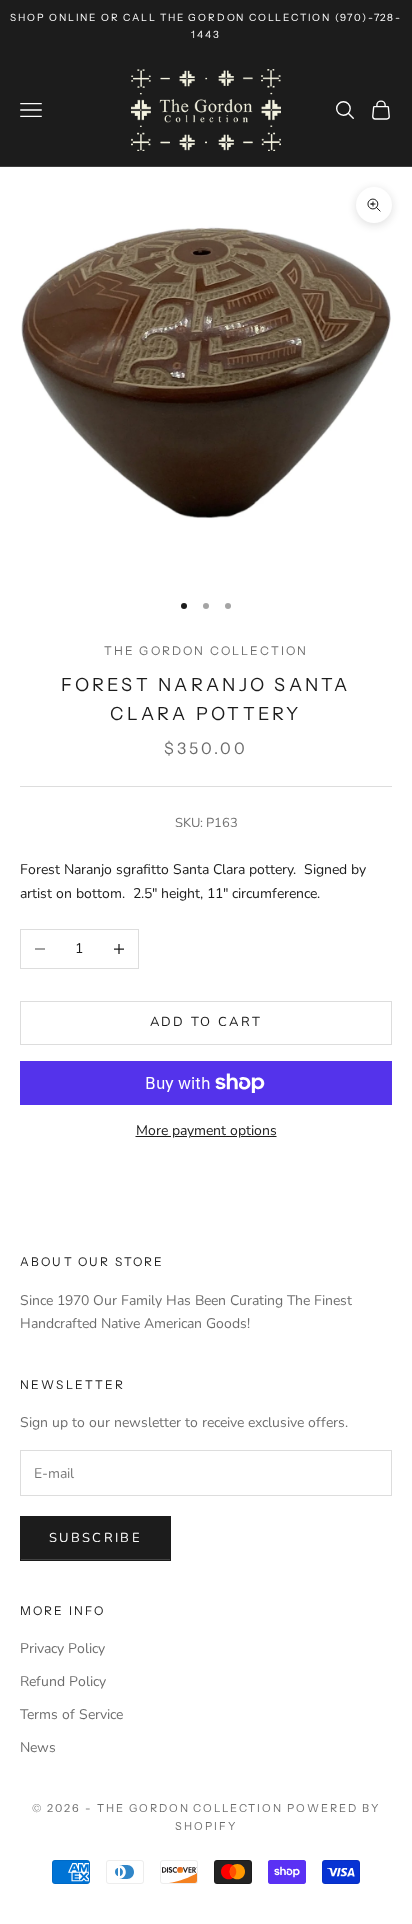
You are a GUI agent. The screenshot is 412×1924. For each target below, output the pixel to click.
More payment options (206, 1130)
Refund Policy (63, 1681)
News (38, 1747)
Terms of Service (71, 1714)
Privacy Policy (62, 1648)
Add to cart (206, 1022)
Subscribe (95, 1538)
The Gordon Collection (206, 650)
